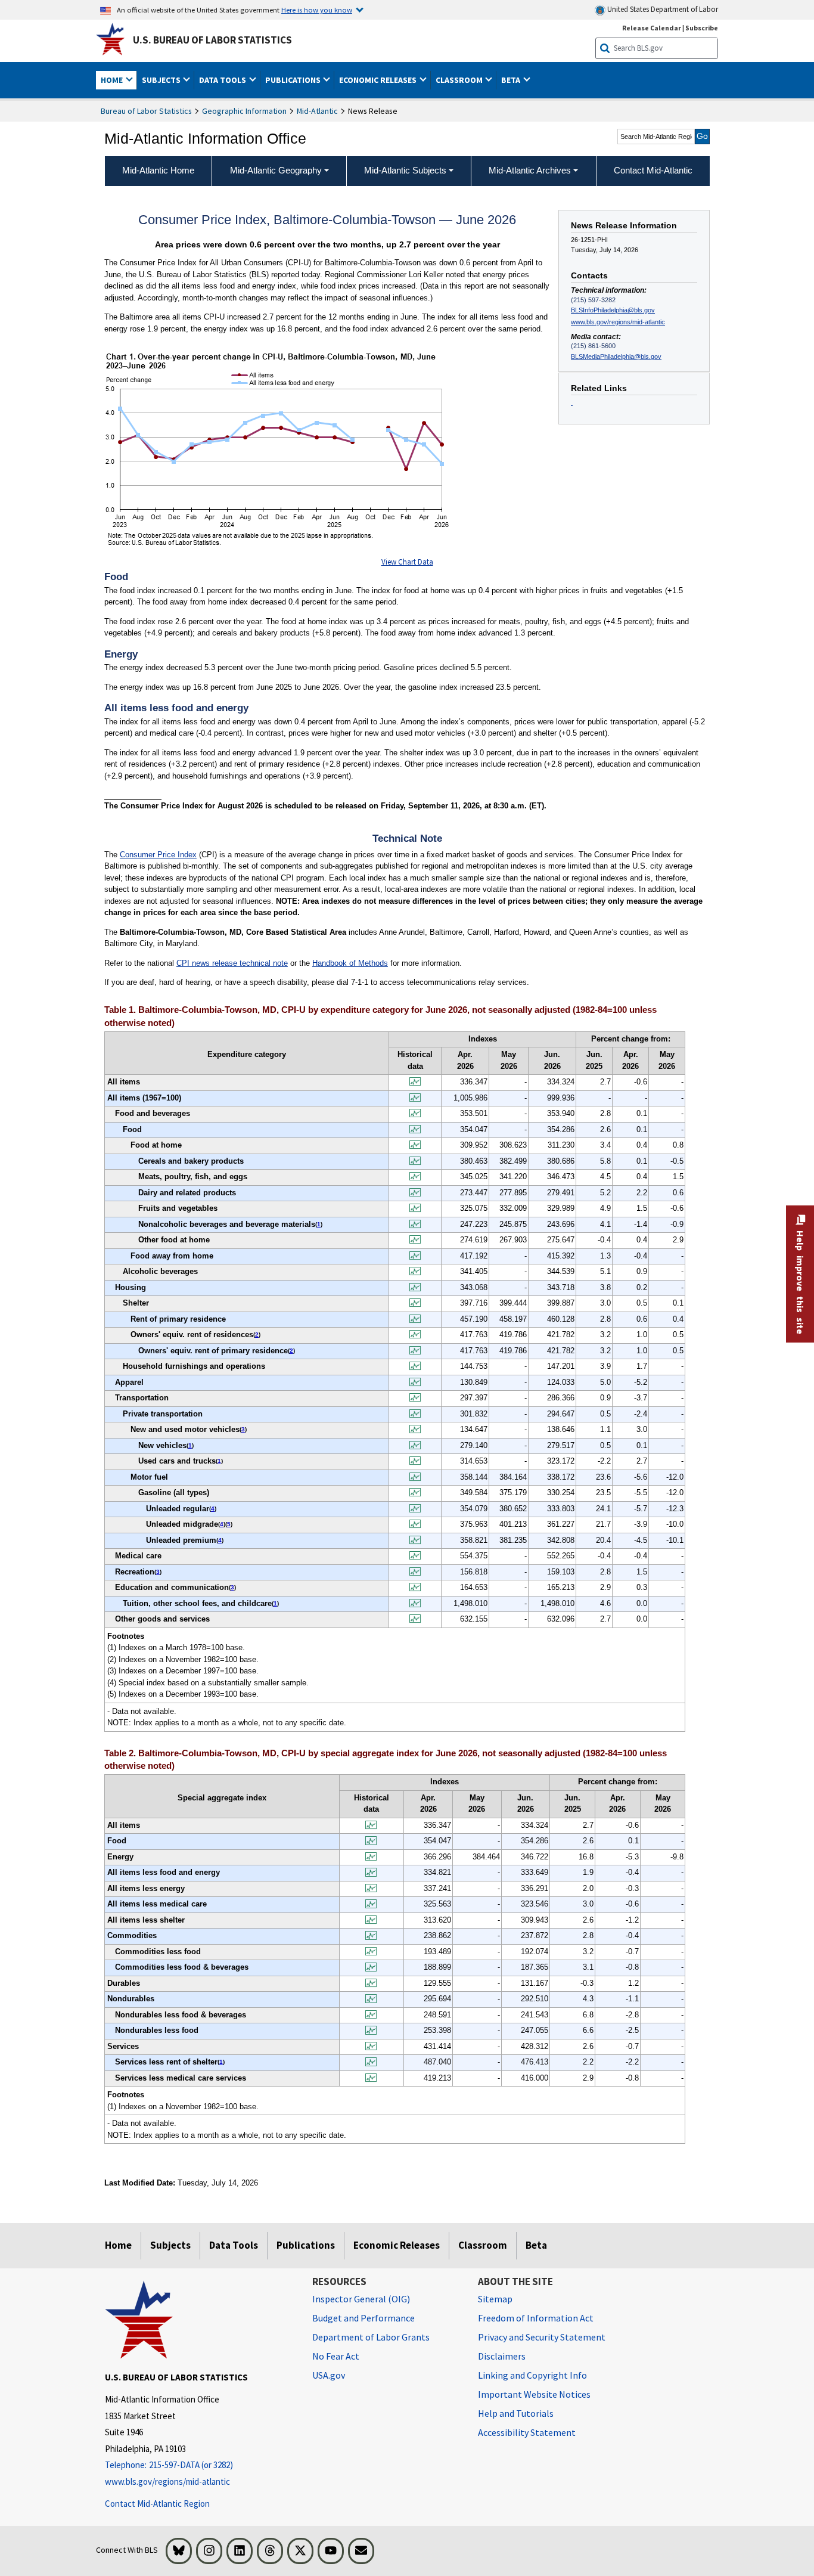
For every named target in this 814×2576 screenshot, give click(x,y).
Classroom (483, 2245)
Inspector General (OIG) (361, 2299)
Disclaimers (502, 2356)
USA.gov (329, 2375)
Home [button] (113, 80)
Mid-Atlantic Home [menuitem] (158, 170)
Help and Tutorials (516, 2413)
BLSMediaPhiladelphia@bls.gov (616, 357)
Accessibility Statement (527, 2432)
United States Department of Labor (662, 9)
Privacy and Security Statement (542, 2337)
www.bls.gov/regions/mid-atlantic (618, 322)
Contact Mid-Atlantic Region (157, 2504)
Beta (536, 2245)
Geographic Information (244, 111)
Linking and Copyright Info (532, 2375)
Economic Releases (397, 2245)
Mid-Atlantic (317, 111)
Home (118, 2245)
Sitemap (495, 2299)
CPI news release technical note (232, 963)
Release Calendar (652, 28)
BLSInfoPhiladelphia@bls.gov (613, 310)
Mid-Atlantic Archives (530, 170)
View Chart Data (407, 562)
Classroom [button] (460, 80)
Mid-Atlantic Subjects (405, 170)
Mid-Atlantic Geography (276, 170)
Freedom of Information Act (536, 2318)
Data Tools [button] (223, 80)
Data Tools (234, 2245)
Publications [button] (294, 80)
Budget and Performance (363, 2318)
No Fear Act (336, 2356)
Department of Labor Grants (371, 2337)
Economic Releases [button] (379, 80)
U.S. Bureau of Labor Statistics (212, 40)
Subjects (170, 2245)
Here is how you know (317, 10)
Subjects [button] (162, 80)
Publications (306, 2245)
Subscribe (702, 28)
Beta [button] (512, 80)
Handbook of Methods (350, 963)
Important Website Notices (534, 2394)
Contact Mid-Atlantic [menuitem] (653, 170)
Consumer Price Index (158, 855)
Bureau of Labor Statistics (146, 111)
